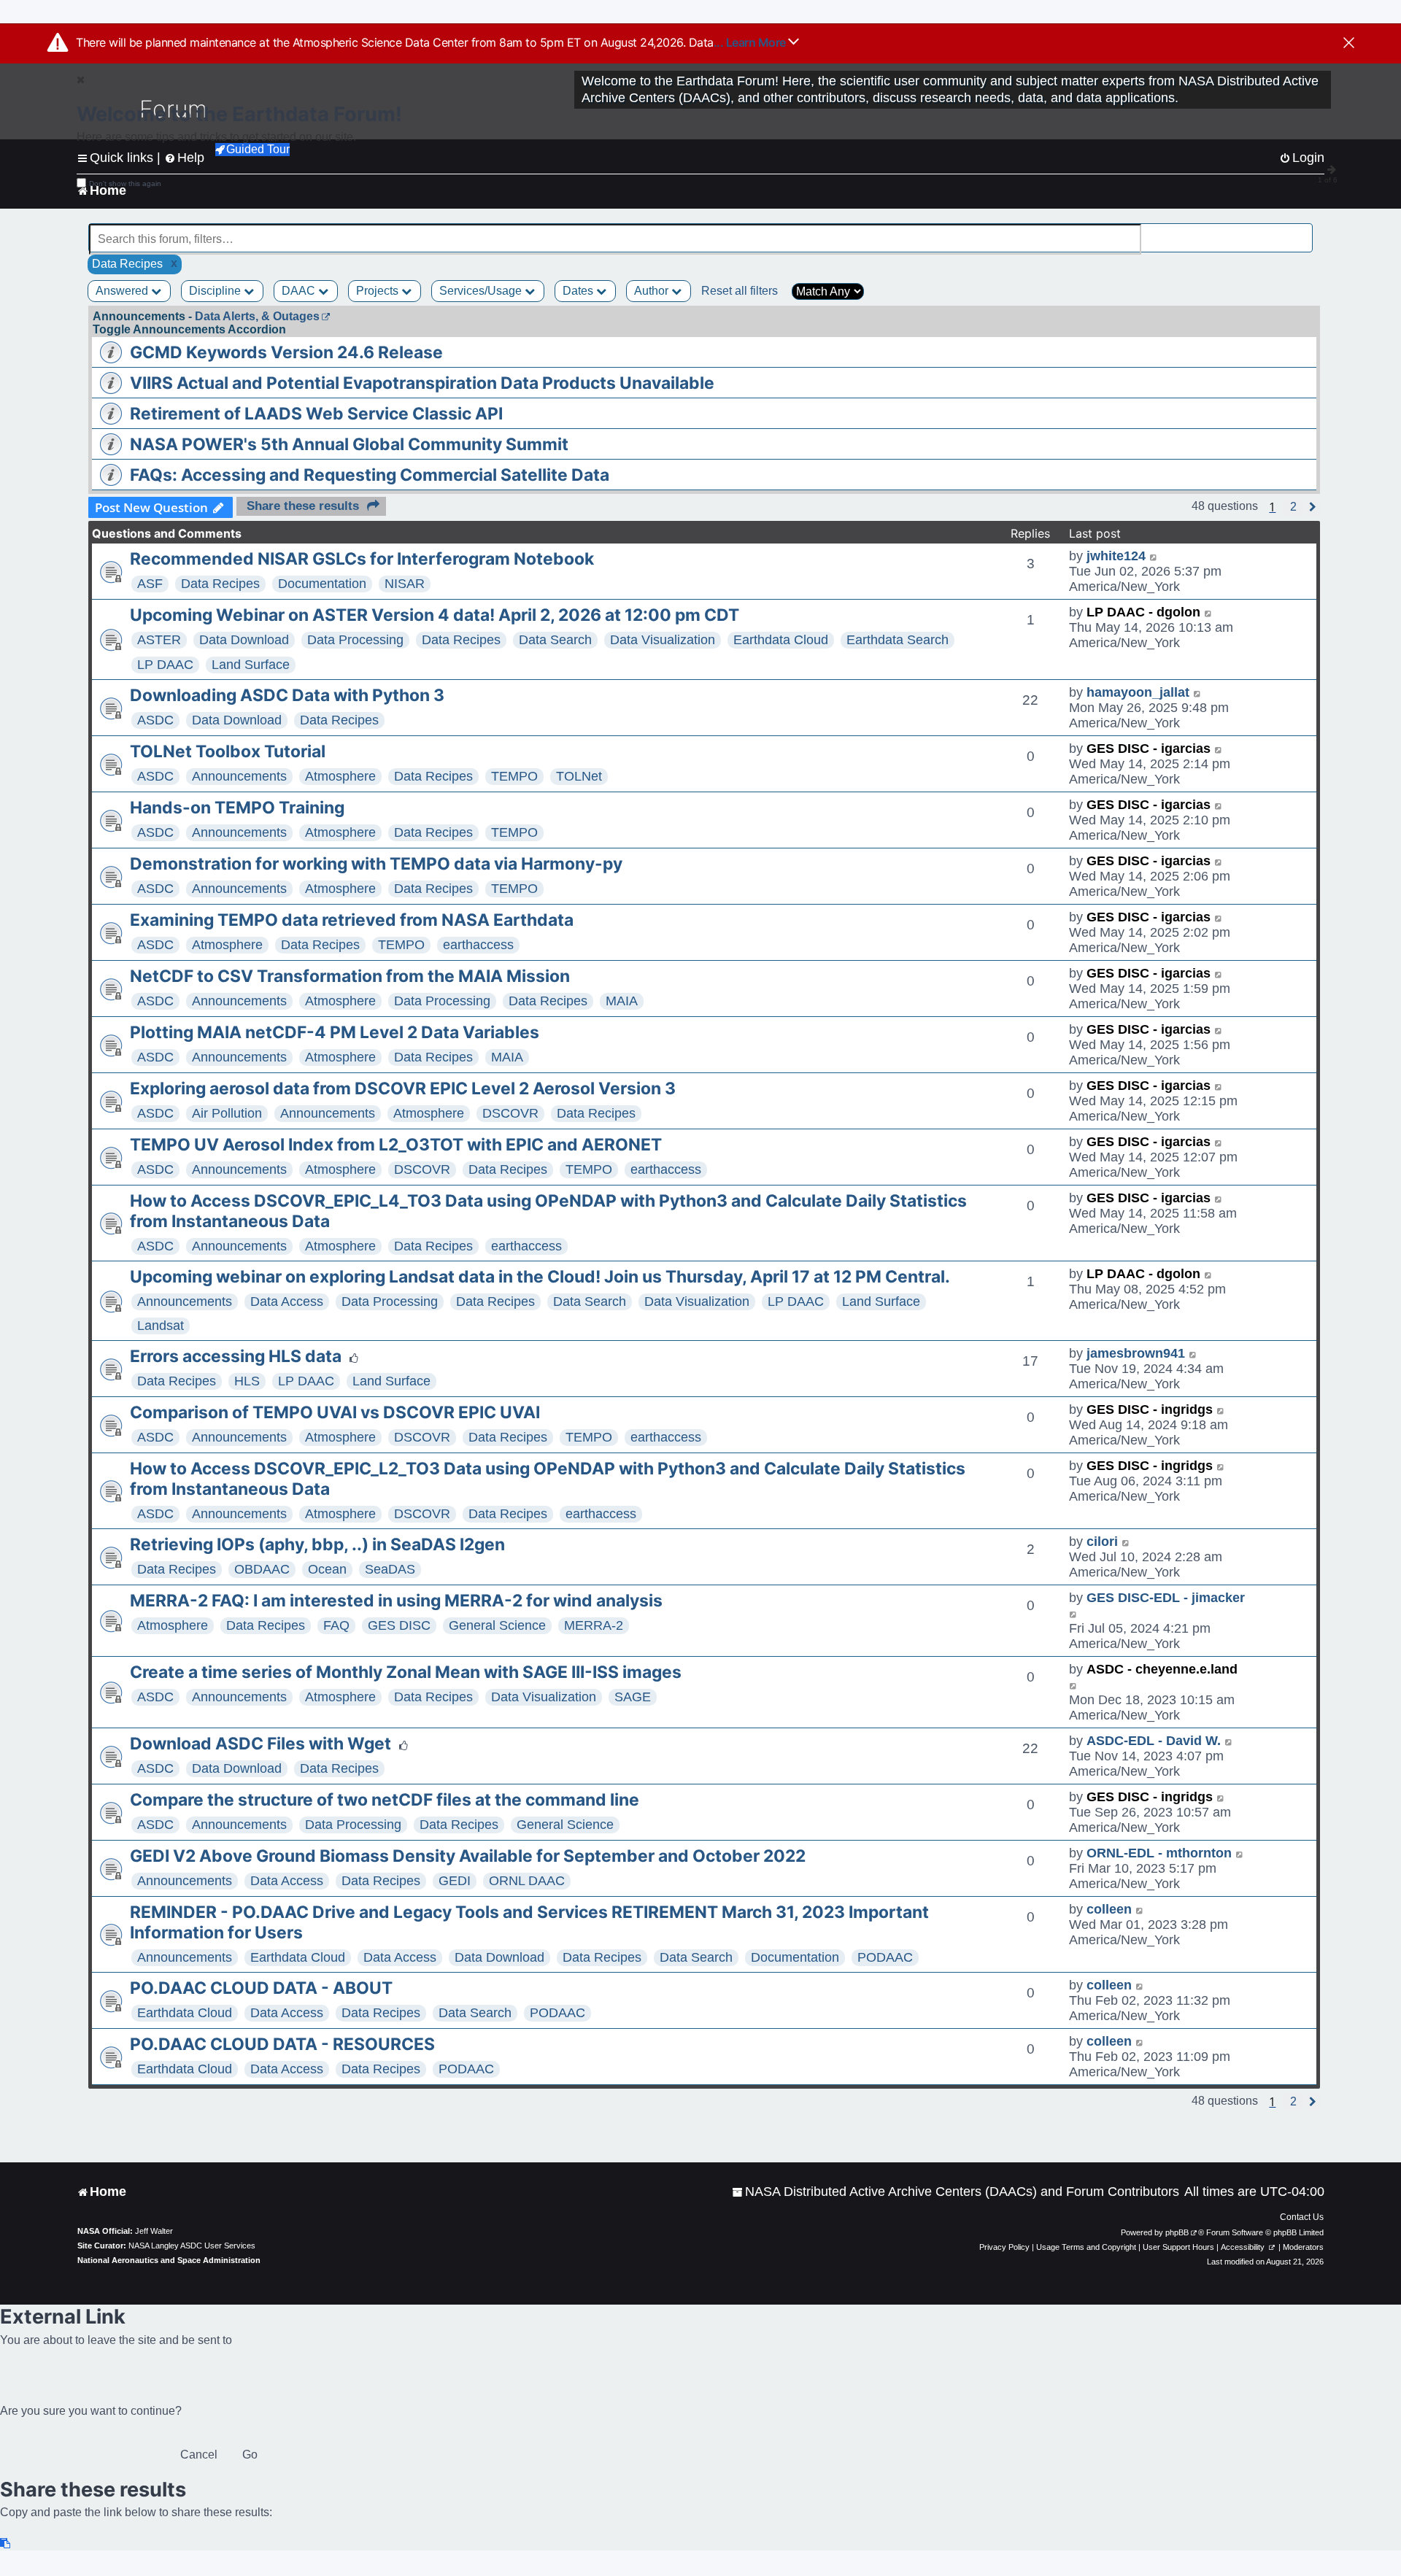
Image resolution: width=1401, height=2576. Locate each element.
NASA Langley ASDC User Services (192, 2246)
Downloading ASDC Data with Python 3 (287, 695)
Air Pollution (227, 1113)
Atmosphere (340, 776)
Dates (579, 291)
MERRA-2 (594, 1625)
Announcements (239, 776)
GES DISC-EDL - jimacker (1166, 1598)
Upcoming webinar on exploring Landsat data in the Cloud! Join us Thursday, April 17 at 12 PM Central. (540, 1277)
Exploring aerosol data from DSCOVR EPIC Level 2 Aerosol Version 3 (403, 1088)
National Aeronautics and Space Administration (169, 2260)
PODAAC (885, 1957)
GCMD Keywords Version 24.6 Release (286, 352)
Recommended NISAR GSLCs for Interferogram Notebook (362, 559)
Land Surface (251, 665)
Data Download (244, 640)
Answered (123, 291)
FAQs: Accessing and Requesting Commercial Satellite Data (370, 475)
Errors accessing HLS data (236, 1356)
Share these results (303, 506)
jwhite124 (1116, 556)
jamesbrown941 (1136, 1353)
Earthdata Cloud (781, 640)
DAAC (300, 291)
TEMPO (514, 776)
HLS (247, 1381)
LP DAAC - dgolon (1143, 612)
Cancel (199, 2455)
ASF (150, 584)
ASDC (155, 720)
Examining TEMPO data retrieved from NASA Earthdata (352, 920)
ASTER (159, 640)
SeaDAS (390, 1569)
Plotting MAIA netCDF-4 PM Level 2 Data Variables (335, 1032)
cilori (1102, 1542)
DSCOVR (510, 1113)
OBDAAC (262, 1569)
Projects (379, 291)
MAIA (622, 1001)
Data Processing (355, 640)
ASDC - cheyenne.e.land (1162, 1669)
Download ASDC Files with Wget (260, 1744)
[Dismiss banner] (1349, 44)
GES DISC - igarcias (1149, 749)
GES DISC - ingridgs (1150, 1409)
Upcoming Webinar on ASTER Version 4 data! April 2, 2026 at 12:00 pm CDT (435, 615)
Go (250, 2455)
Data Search (555, 640)
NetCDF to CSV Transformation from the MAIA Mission (350, 976)
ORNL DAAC (527, 1881)
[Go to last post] (1154, 556)
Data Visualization (663, 640)
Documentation (322, 584)
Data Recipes (220, 584)
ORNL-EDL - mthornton (1159, 1853)
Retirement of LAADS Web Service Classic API (316, 414)
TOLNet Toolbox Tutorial (228, 751)
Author (653, 291)
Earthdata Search (898, 640)
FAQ (336, 1625)
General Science (497, 1625)
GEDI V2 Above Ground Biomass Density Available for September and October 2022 (468, 1856)
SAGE (633, 1697)
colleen (1109, 1909)
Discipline (216, 291)
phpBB (1177, 2232)
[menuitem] (956, 2192)
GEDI (455, 1881)
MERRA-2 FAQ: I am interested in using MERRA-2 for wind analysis (396, 1601)
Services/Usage (482, 291)
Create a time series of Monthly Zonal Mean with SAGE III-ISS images (406, 1672)
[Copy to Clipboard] (6, 2544)
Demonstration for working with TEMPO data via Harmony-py (376, 864)
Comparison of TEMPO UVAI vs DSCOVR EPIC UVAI (335, 1412)
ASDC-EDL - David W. (1154, 1741)
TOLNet (579, 776)
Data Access (287, 1301)
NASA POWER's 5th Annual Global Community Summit (349, 444)
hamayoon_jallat (1138, 692)
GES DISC (399, 1625)
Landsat (161, 1326)
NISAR (405, 584)
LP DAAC (165, 665)
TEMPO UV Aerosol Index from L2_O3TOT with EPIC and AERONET (396, 1145)
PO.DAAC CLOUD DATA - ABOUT (261, 1988)
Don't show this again (125, 183)
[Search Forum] (1303, 231)
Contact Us (1302, 2217)
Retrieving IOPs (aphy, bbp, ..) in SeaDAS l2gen (317, 1544)
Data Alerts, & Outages (257, 316)
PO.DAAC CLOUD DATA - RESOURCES (282, 2044)
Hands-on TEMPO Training (237, 808)
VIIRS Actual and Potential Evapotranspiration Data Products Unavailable (422, 383)
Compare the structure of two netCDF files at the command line (385, 1800)
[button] (1293, 507)
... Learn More (751, 42)
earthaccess (478, 945)
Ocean (327, 1569)
